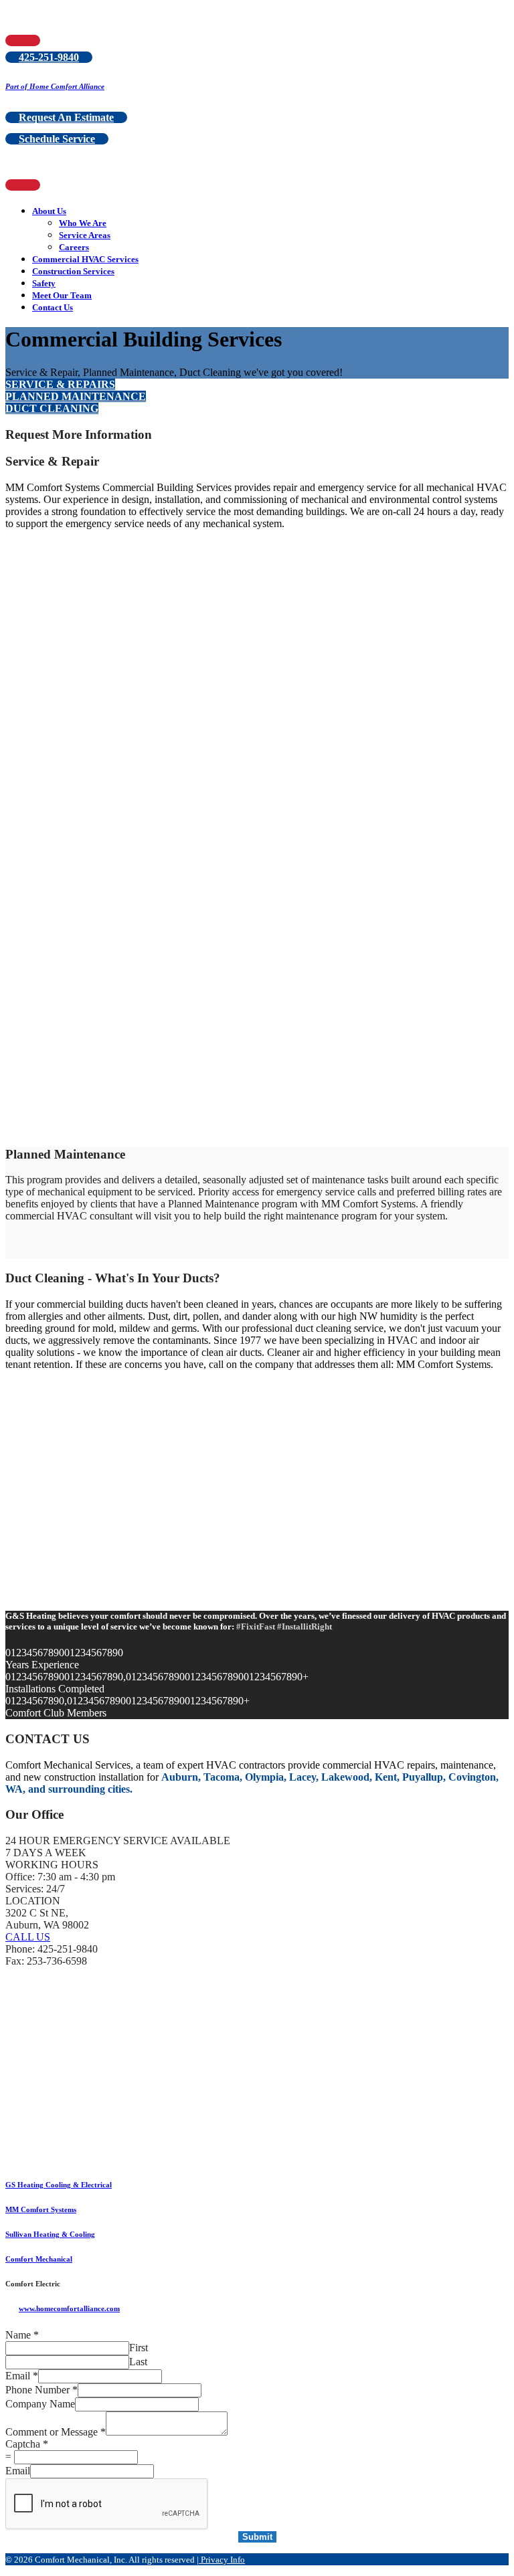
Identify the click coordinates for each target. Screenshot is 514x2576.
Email (22, 2376)
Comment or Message (56, 2432)
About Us (49, 211)
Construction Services (73, 271)
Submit (257, 2537)
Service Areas (85, 235)
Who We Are (83, 223)
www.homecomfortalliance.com (69, 2308)
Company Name (40, 2404)
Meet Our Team (62, 295)
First (139, 2348)
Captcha (27, 2444)
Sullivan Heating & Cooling (50, 2234)
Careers (74, 247)
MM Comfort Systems (41, 2209)
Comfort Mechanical (39, 2259)
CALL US (28, 1937)
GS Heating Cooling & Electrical (59, 2185)
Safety (44, 283)
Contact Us (53, 307)
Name (22, 2335)
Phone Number (41, 2390)
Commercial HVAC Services (85, 259)
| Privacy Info (221, 2560)
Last (138, 2362)
